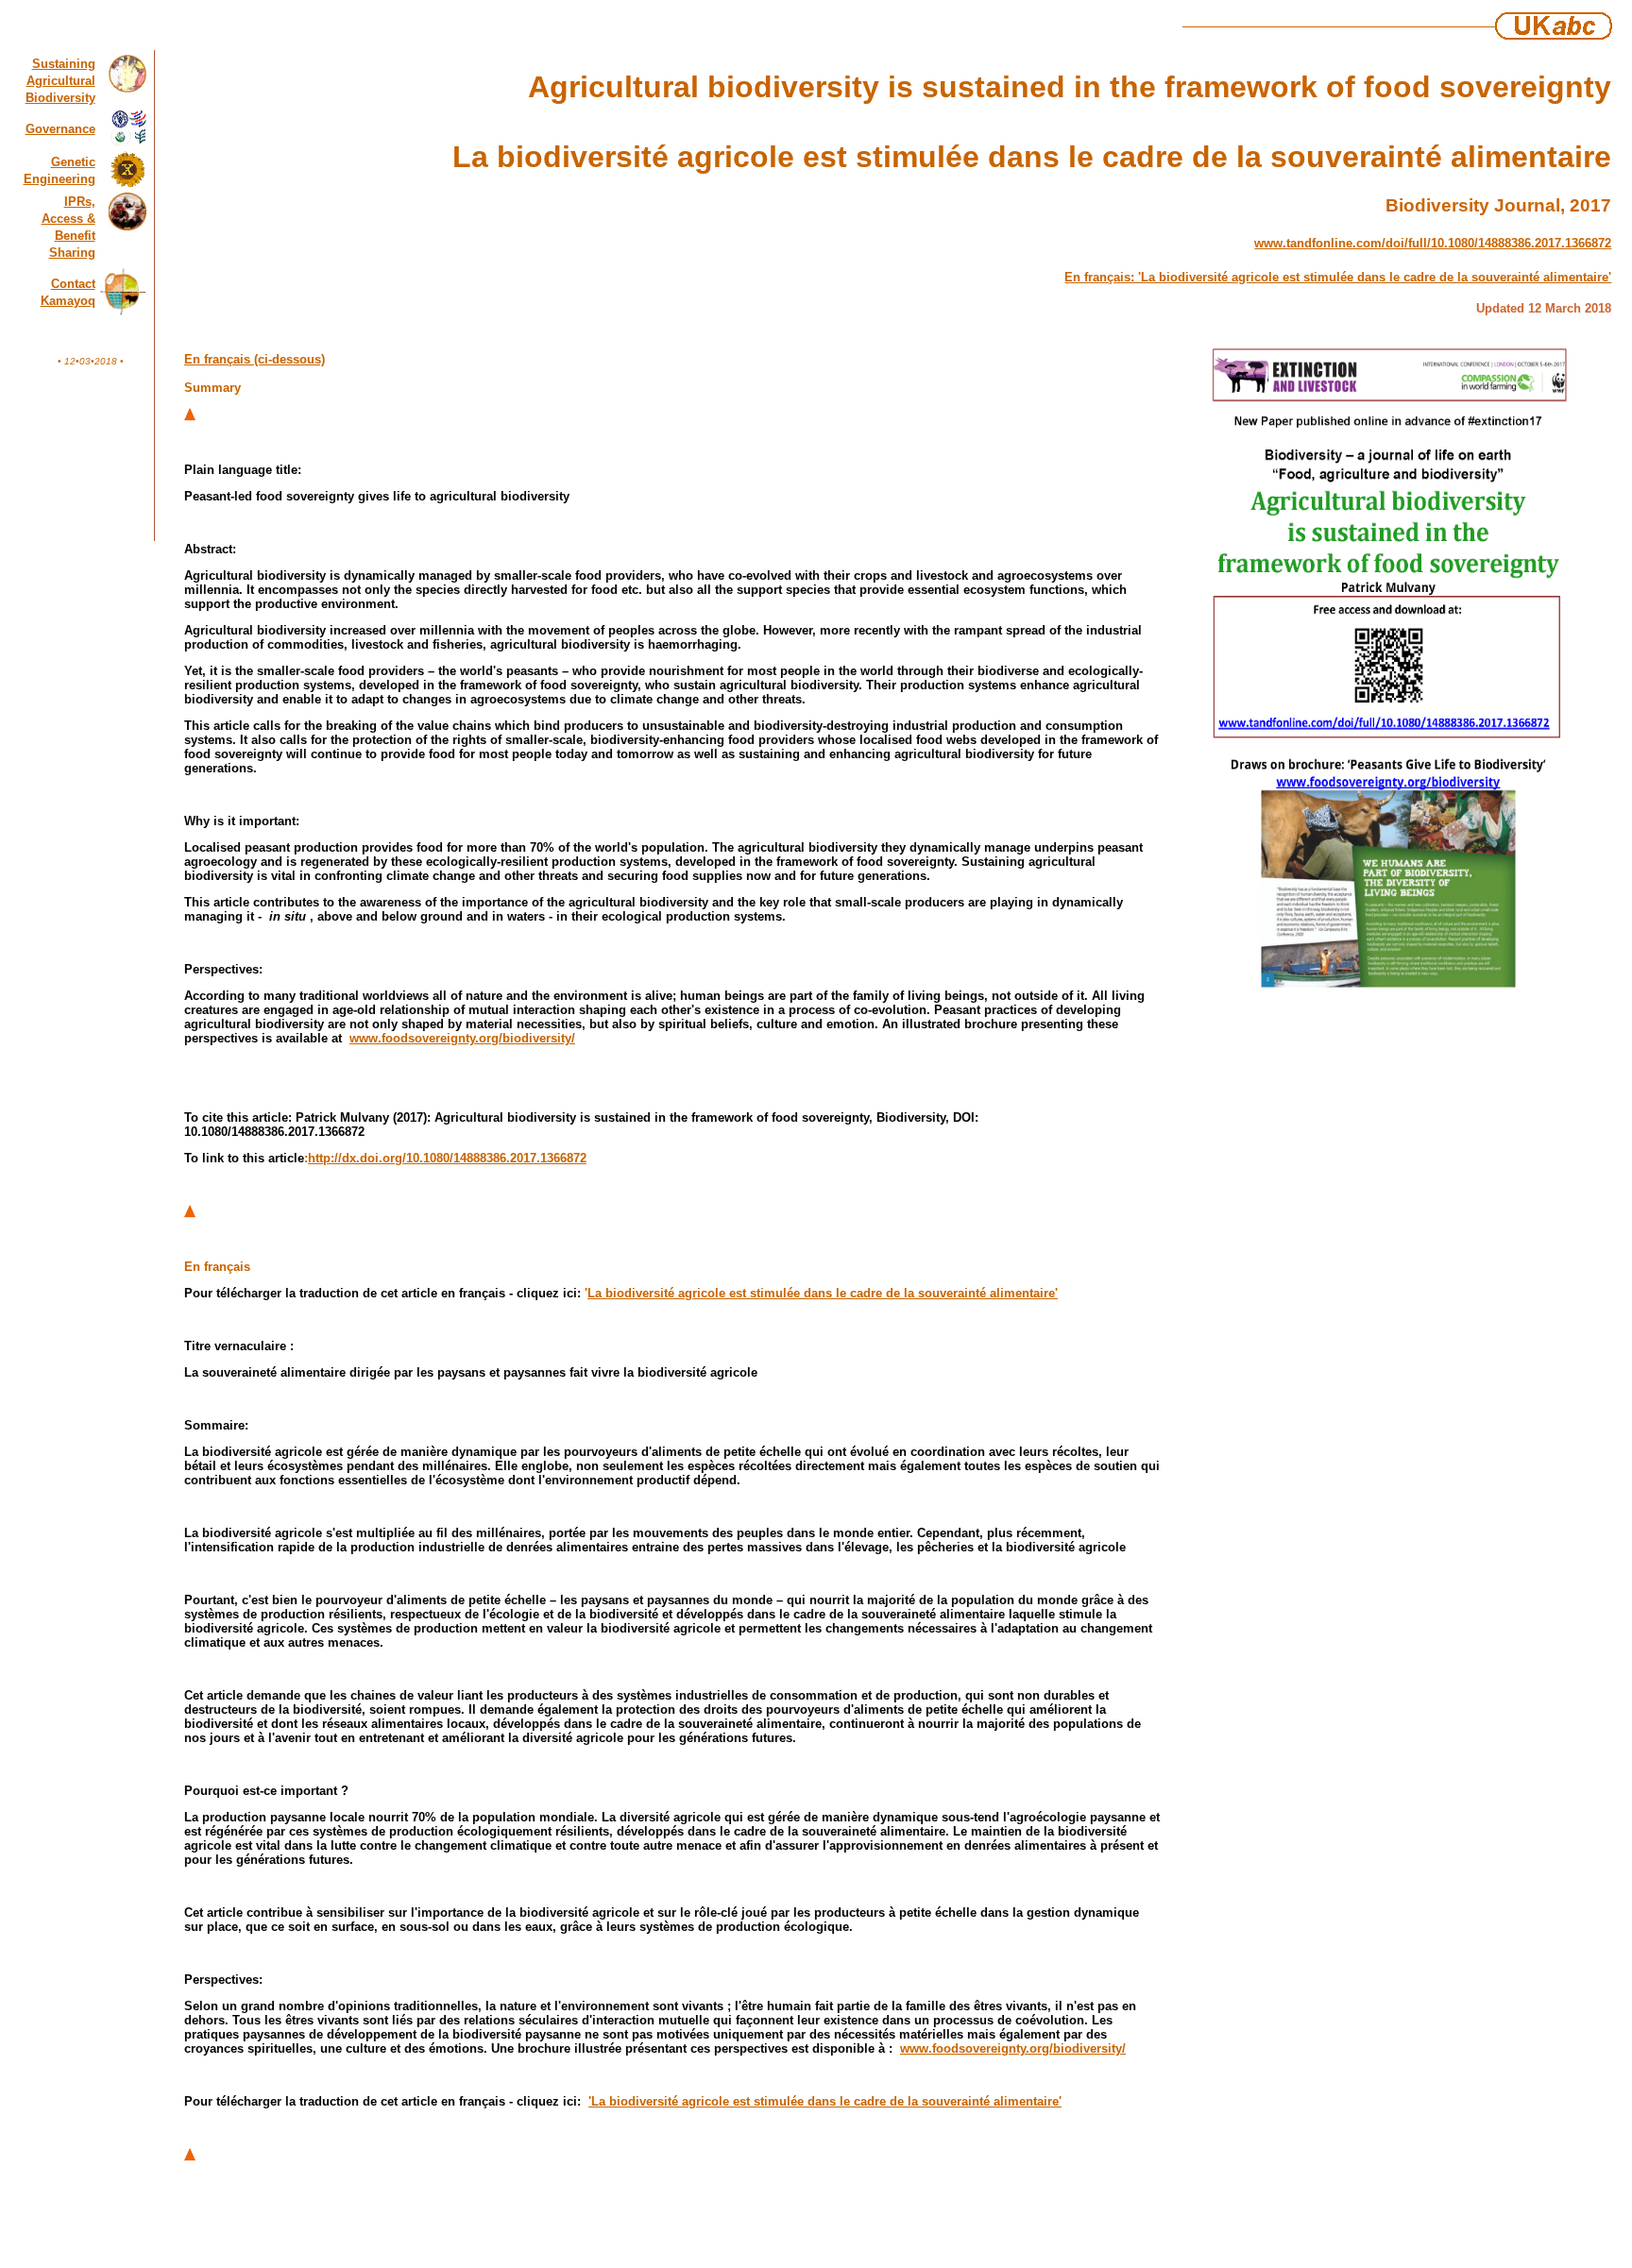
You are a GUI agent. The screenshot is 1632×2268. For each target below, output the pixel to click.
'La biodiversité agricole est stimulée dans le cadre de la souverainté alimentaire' (825, 2101)
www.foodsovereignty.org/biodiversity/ (462, 1038)
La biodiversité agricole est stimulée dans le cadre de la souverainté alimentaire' (823, 1293)
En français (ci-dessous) (255, 359)
